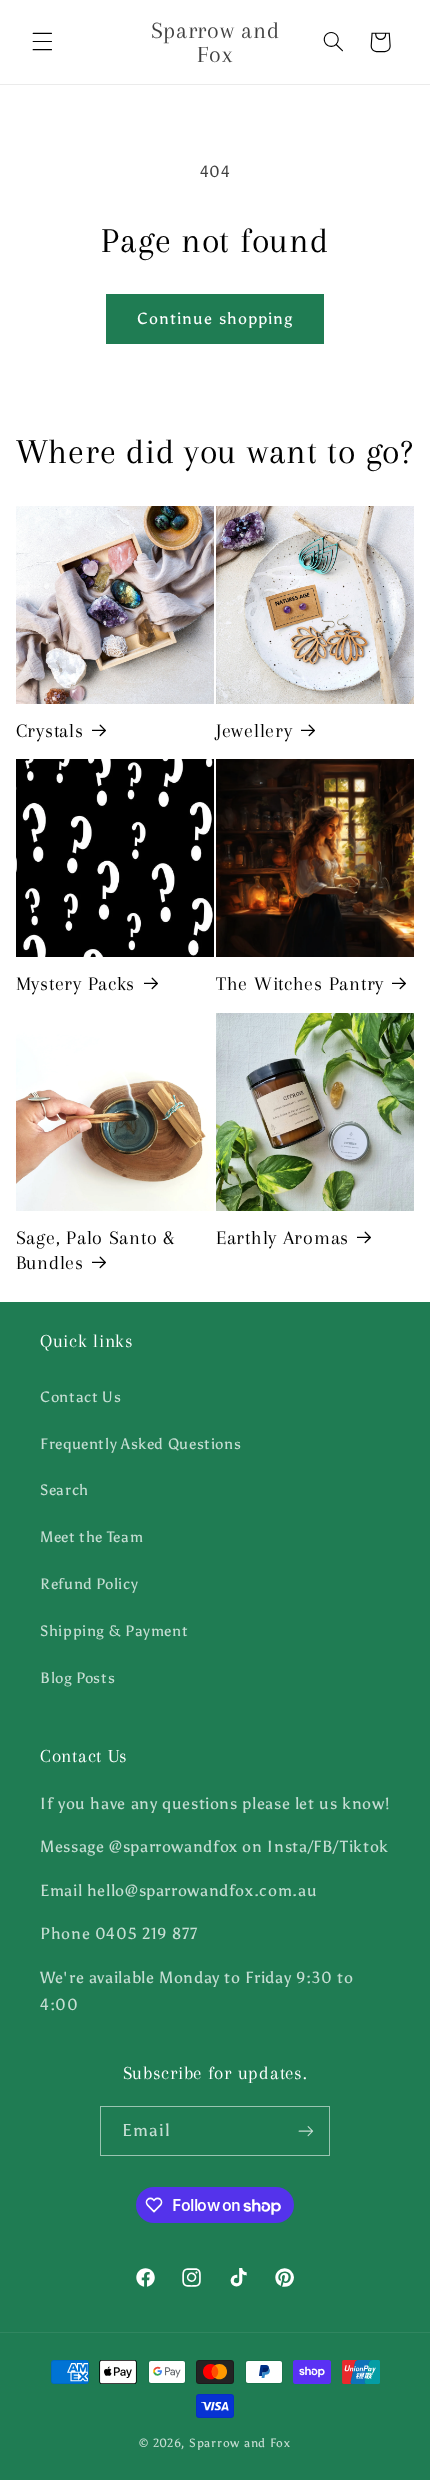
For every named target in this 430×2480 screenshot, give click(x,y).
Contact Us (80, 1397)
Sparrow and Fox (240, 2443)
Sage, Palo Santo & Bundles (96, 1250)
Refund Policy (89, 1584)
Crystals (50, 730)
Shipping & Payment (114, 1631)
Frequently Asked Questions (140, 1444)
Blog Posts (77, 1678)
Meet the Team (91, 1537)
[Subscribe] (306, 2130)
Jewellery (254, 730)
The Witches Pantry (300, 983)
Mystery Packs (75, 983)
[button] (42, 42)
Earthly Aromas (282, 1237)
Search (64, 1490)
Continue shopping (215, 318)
